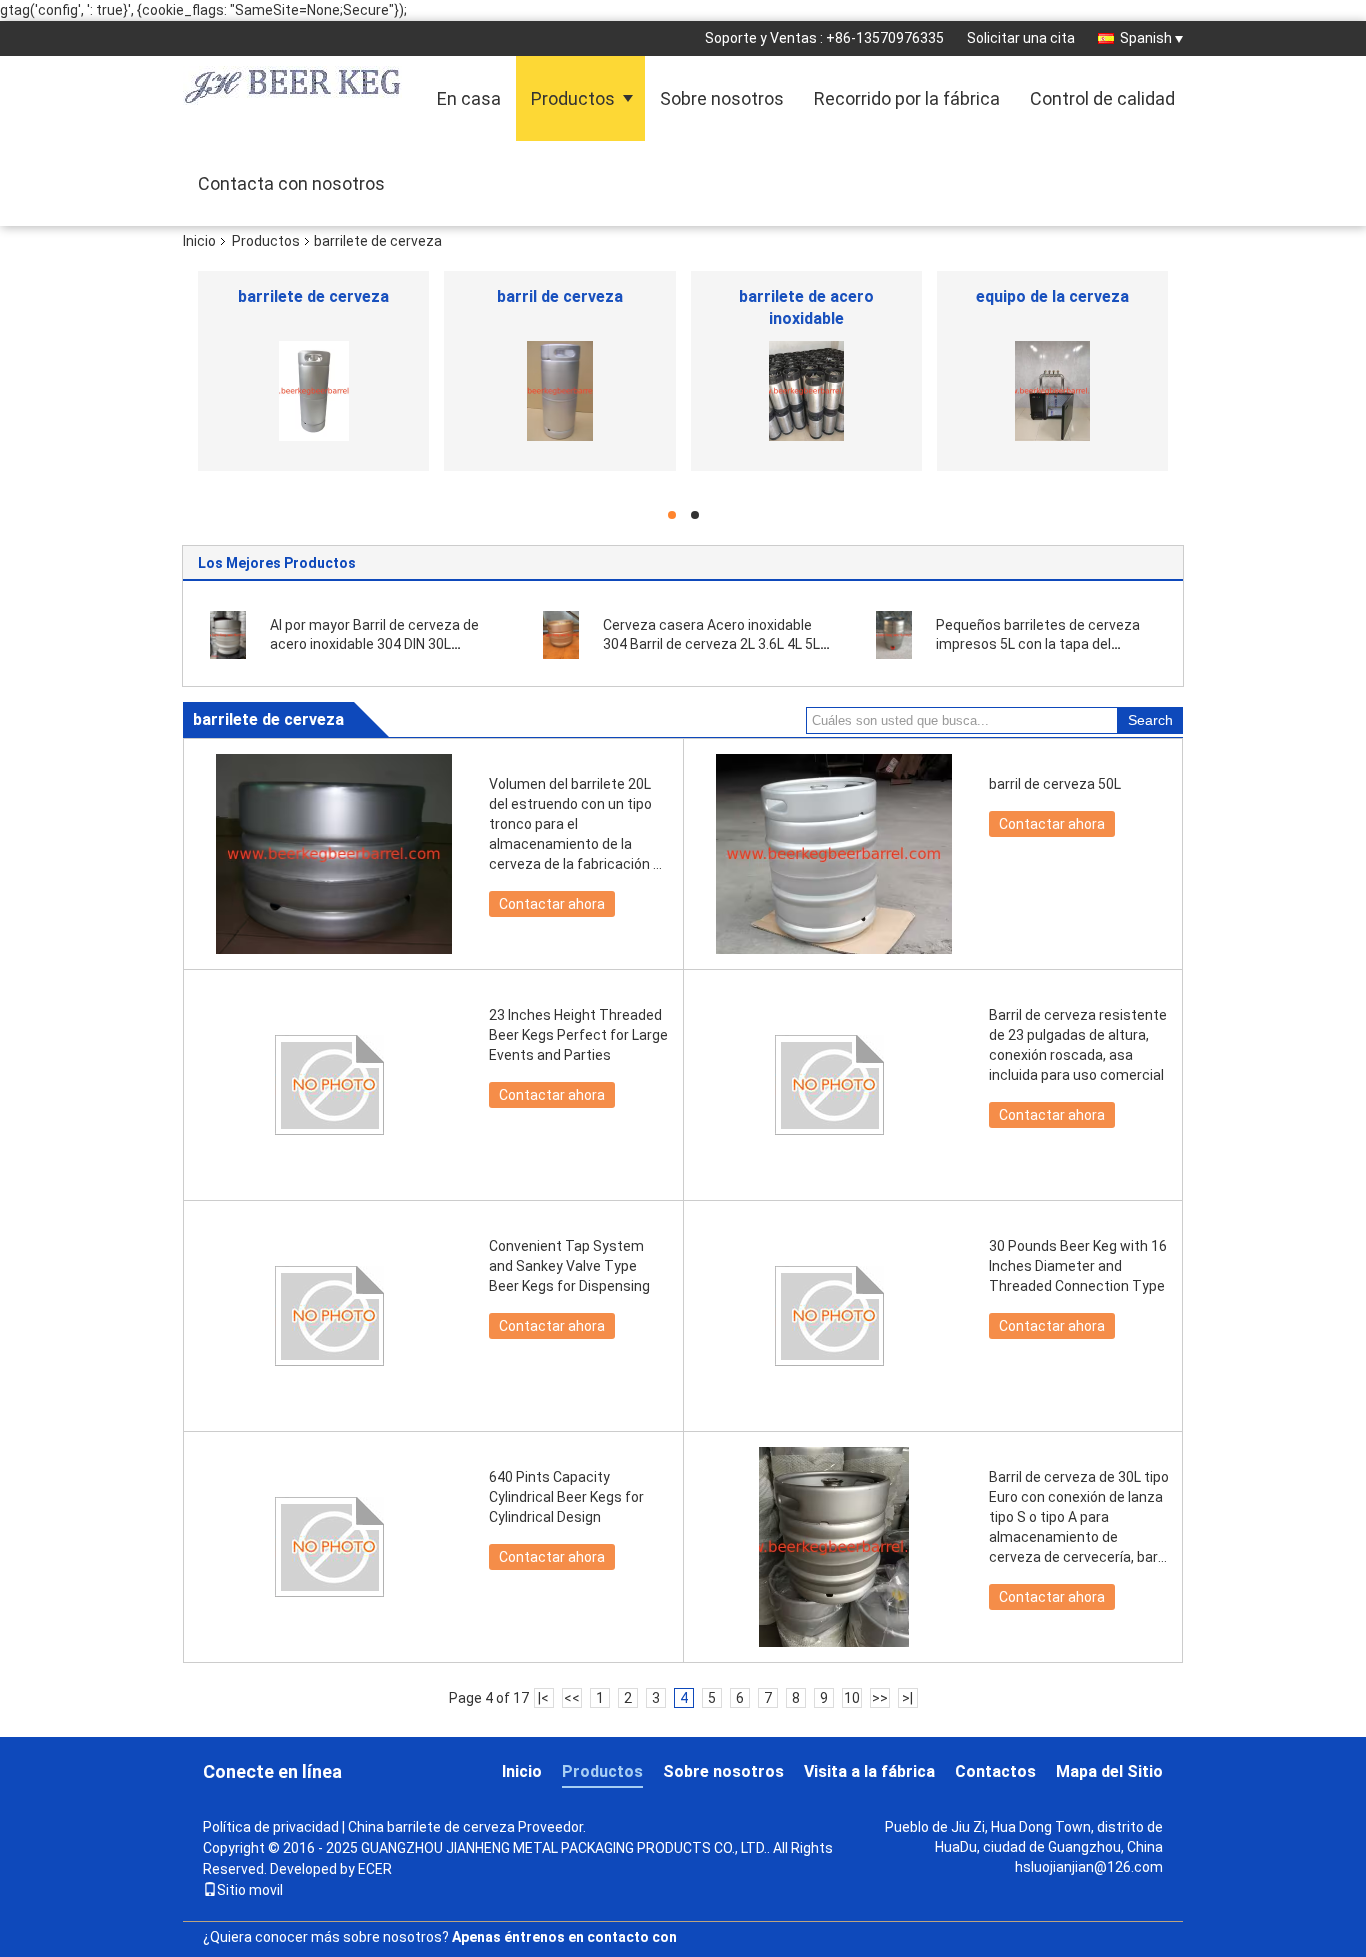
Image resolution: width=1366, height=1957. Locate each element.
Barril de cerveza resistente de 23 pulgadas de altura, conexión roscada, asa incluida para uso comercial (1078, 1045)
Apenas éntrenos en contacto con (564, 1937)
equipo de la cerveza (1052, 296)
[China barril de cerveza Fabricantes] (559, 391)
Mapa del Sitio (1109, 1771)
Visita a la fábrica (869, 1771)
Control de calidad (1102, 98)
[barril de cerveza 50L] (834, 854)
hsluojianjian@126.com (1089, 1867)
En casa (469, 98)
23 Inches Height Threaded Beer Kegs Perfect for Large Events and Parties (578, 1035)
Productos (573, 98)
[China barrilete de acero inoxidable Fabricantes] (806, 391)
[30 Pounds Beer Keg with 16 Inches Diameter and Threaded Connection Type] (834, 1316)
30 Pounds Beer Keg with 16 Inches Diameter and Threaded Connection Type (1078, 1266)
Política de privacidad (271, 1827)
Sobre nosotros (722, 98)
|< (543, 1698)
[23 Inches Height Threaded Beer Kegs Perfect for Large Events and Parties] (334, 1085)
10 (852, 1698)
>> (880, 1698)
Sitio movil (250, 1890)
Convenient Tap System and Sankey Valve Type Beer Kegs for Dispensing (569, 1266)
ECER (375, 1869)
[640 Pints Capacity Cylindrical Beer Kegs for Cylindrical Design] (334, 1547)
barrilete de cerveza (313, 296)
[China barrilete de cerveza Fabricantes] (313, 391)
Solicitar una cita (1021, 38)
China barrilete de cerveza (431, 1827)
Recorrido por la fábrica (907, 98)
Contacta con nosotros (291, 183)
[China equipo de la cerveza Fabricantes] (1052, 391)
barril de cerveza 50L (1055, 784)
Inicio (199, 241)
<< (572, 1698)
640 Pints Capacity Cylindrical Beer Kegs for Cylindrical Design (566, 1497)
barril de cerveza (560, 296)
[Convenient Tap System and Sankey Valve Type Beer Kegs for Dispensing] (334, 1316)
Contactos (995, 1771)
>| (907, 1698)
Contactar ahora (552, 904)
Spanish (1146, 38)
